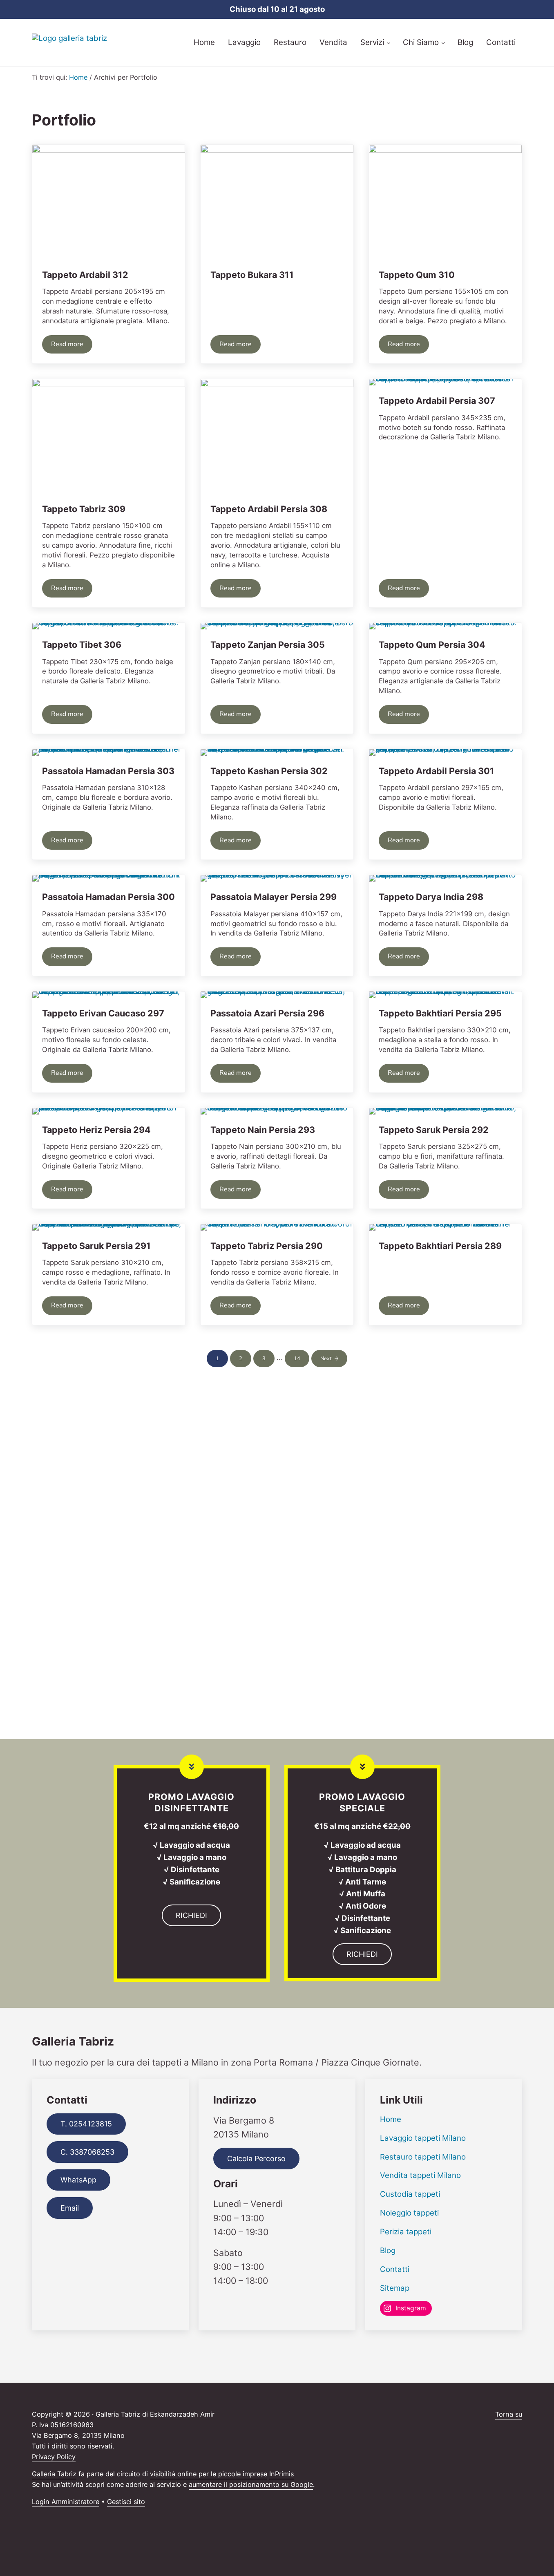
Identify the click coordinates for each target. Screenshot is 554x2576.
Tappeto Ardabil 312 (85, 275)
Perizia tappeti (406, 2232)
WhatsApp (78, 2180)
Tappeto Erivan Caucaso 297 (103, 1013)
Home (391, 2119)
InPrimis (281, 2474)
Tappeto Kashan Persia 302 (269, 771)
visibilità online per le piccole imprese (209, 2474)
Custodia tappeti (410, 2194)
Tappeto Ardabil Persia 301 (437, 771)
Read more (72, 346)
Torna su (509, 2414)
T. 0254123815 (86, 2124)
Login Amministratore (66, 2502)
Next (326, 1358)
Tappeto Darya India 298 (431, 897)
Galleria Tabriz (54, 2474)
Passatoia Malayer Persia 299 (274, 897)
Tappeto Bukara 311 (252, 275)
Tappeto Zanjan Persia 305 (268, 645)
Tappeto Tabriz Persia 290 (267, 1246)
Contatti (395, 2269)
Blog (388, 2250)
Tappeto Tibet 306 (82, 645)
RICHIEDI (191, 1915)
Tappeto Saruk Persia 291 (96, 1246)
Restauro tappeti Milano (423, 2157)
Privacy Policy (54, 2457)
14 (302, 1360)
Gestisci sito (126, 2502)
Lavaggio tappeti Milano (423, 2138)
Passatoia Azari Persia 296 (267, 1013)
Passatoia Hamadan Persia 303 (108, 771)
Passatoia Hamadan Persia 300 (108, 897)
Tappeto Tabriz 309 (84, 509)
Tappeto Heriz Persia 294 (96, 1130)
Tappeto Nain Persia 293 (263, 1130)
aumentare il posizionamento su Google (251, 2484)
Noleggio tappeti (409, 2213)
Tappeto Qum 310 (417, 275)
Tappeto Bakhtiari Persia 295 (440, 1013)
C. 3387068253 (87, 2152)
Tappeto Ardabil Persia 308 (269, 509)
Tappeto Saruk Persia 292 (434, 1130)
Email (70, 2208)
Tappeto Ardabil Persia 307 (437, 401)
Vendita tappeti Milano (420, 2175)
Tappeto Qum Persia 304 (432, 645)
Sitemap (395, 2288)
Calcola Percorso (256, 2159)
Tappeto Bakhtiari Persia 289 (440, 1246)
